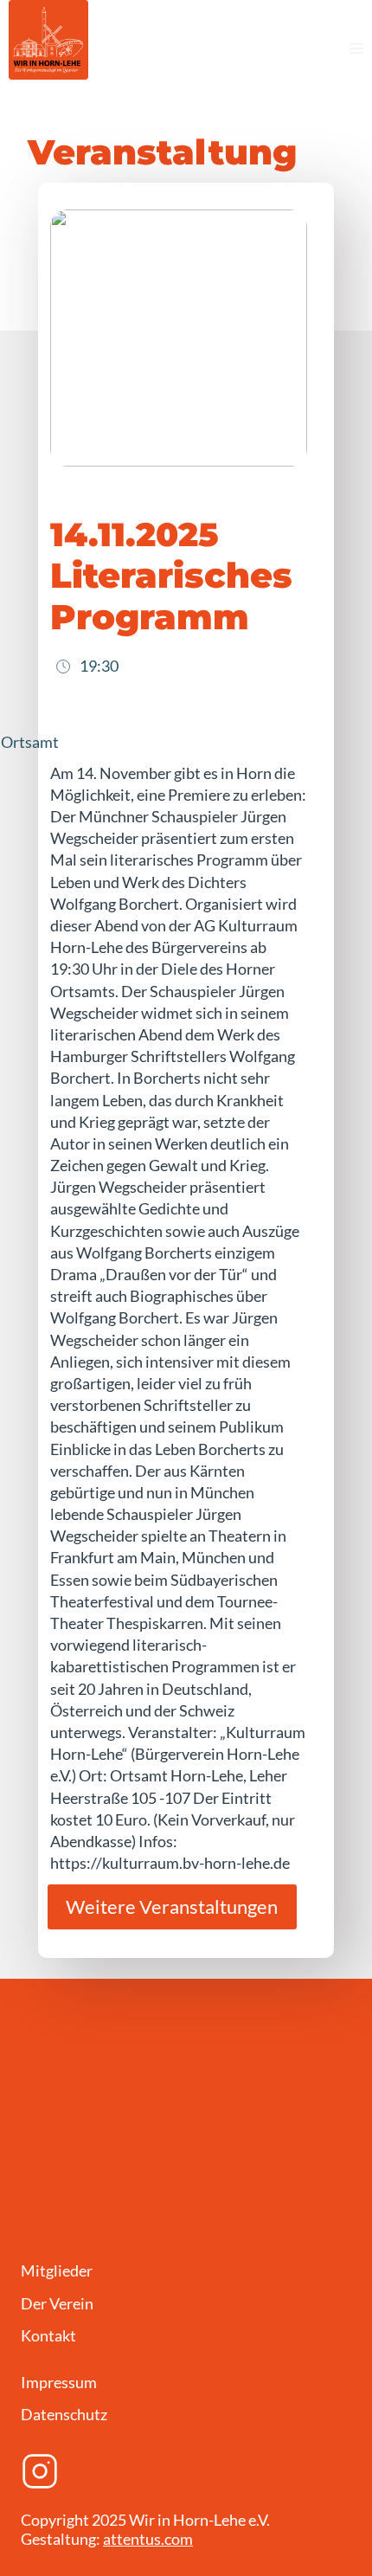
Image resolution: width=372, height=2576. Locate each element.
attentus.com (148, 2539)
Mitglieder (57, 2270)
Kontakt (48, 2335)
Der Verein (57, 2303)
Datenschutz (64, 2414)
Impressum (59, 2382)
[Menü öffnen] (356, 48)
